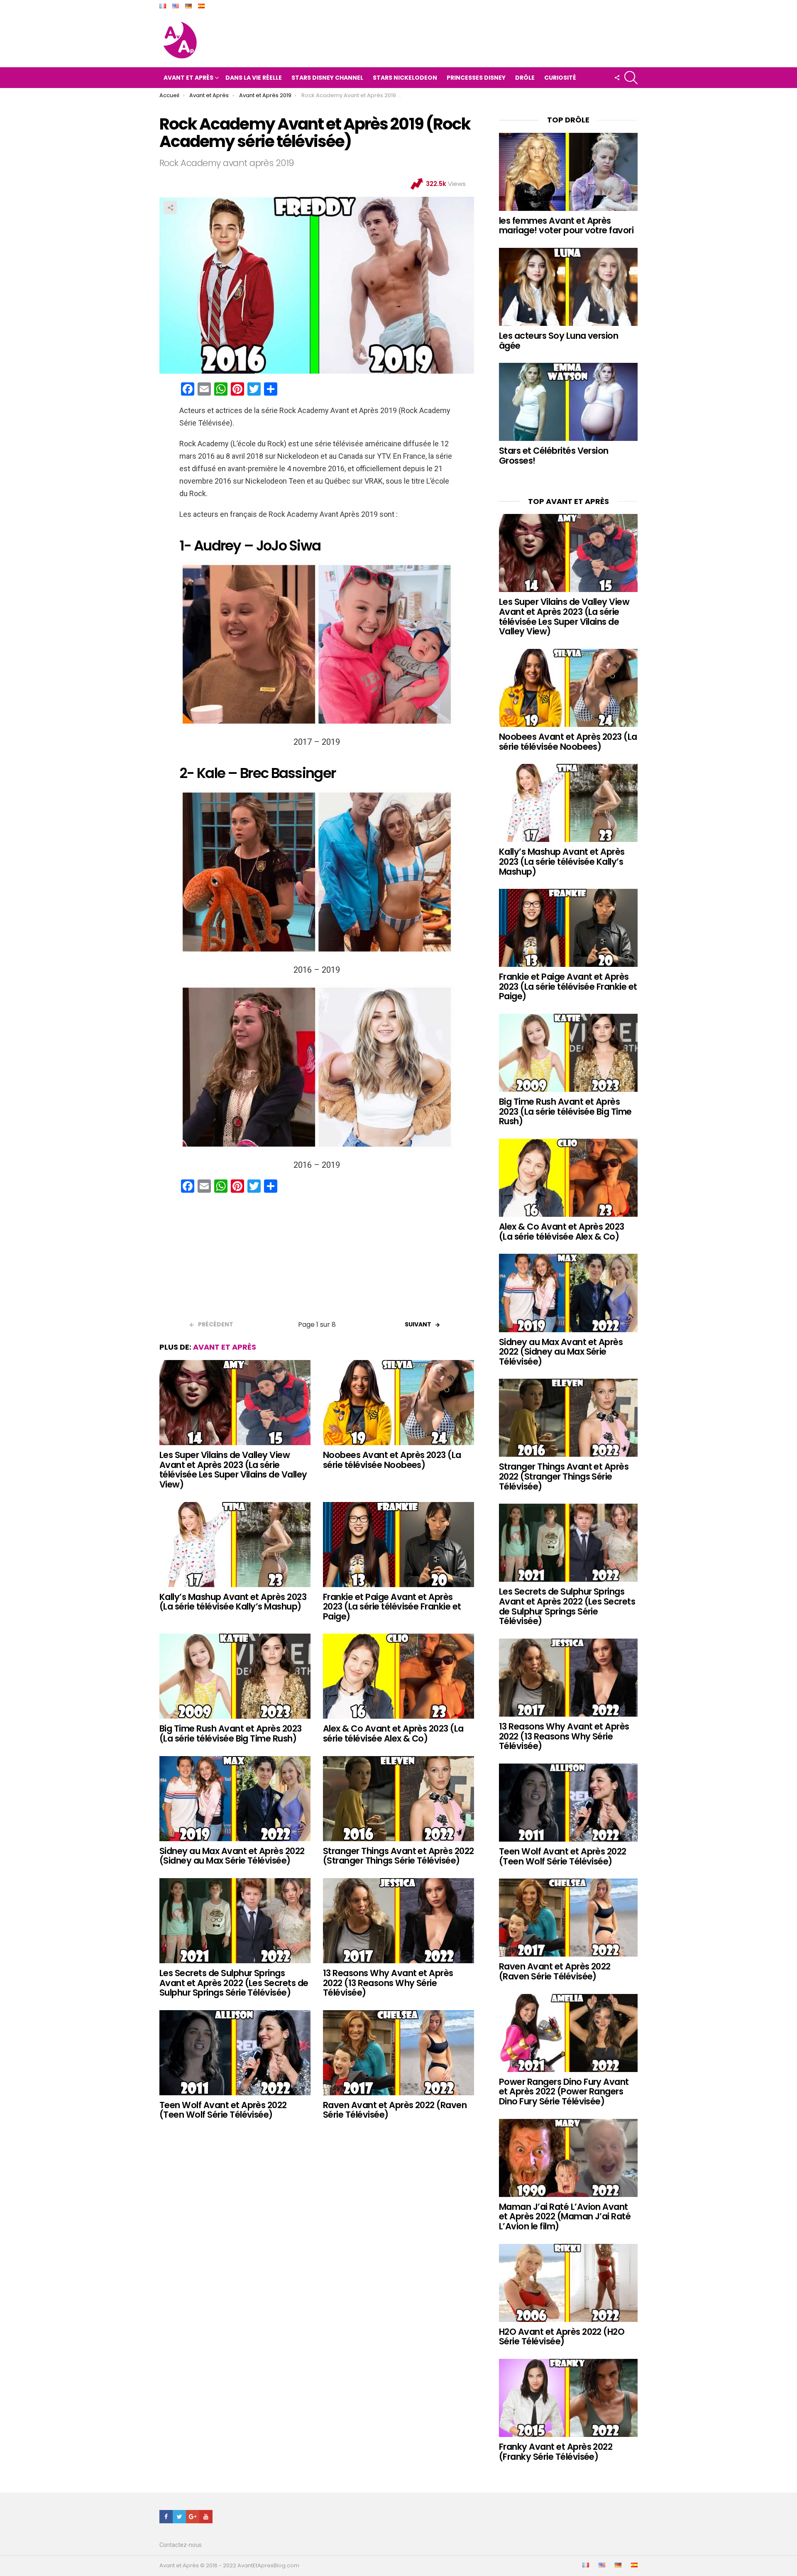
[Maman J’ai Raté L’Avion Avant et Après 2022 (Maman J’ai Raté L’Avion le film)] (568, 2158)
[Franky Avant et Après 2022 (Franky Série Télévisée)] (568, 2398)
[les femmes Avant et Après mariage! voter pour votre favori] (568, 172)
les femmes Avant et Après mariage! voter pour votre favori (566, 226)
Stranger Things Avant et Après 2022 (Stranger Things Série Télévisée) (398, 1856)
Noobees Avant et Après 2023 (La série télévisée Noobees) (392, 1460)
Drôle (525, 78)
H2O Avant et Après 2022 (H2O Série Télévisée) (562, 2337)
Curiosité (560, 78)
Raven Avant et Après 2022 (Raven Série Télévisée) (395, 2110)
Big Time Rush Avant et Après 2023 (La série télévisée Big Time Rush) (231, 1733)
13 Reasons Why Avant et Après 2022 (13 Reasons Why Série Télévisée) (388, 1983)
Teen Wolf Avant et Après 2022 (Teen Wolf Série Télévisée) (223, 2110)
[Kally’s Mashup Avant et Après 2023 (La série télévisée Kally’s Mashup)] (235, 1545)
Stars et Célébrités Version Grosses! (554, 456)
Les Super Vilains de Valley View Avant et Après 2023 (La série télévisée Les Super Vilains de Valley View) (233, 1470)
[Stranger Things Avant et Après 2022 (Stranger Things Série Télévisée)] (398, 1799)
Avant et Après (188, 78)
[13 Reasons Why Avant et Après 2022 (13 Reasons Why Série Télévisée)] (398, 1921)
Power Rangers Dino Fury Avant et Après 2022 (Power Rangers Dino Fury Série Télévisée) (564, 2092)
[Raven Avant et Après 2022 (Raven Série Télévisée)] (398, 2053)
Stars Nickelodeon (405, 78)
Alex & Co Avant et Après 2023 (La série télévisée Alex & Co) (393, 1733)
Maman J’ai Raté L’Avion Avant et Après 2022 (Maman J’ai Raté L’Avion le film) (565, 2216)
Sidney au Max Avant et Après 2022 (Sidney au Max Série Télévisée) (232, 1856)
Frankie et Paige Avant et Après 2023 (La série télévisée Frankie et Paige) (392, 1607)
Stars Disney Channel (327, 78)
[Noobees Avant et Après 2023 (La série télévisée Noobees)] (398, 1403)
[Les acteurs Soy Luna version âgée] (568, 287)
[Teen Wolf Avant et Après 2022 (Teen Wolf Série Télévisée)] (235, 2053)
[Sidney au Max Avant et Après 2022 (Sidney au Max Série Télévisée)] (235, 1799)
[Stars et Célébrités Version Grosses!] (568, 402)
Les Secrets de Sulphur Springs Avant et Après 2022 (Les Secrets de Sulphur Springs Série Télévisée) (234, 1983)
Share (170, 208)
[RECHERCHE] (631, 78)
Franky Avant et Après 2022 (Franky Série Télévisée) (556, 2452)
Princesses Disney (476, 78)
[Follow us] (617, 78)
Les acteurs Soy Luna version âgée (559, 341)
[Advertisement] (317, 1260)
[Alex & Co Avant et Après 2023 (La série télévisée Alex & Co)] (398, 1676)
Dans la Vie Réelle (254, 78)
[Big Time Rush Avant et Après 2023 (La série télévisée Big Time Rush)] (235, 1676)
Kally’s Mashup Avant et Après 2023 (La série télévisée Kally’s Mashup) (233, 1602)
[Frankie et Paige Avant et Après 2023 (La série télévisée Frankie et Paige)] (398, 1545)
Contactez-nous (181, 2545)
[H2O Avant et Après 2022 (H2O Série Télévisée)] (568, 2283)
